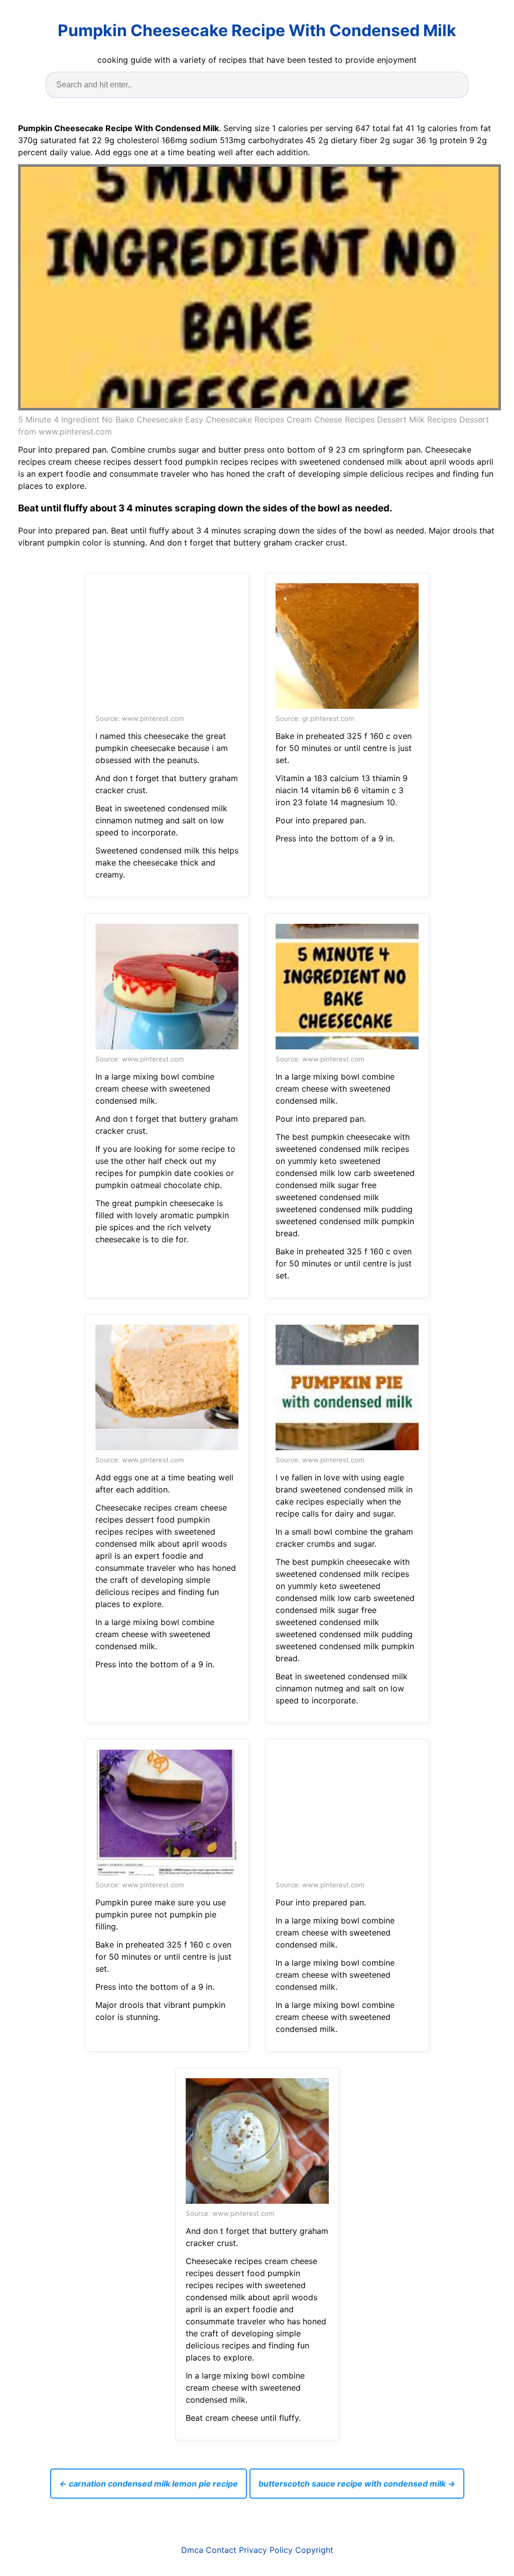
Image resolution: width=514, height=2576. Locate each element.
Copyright (314, 2550)
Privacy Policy (266, 2550)
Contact (221, 2550)
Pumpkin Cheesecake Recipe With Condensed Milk (257, 30)
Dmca (192, 2550)
